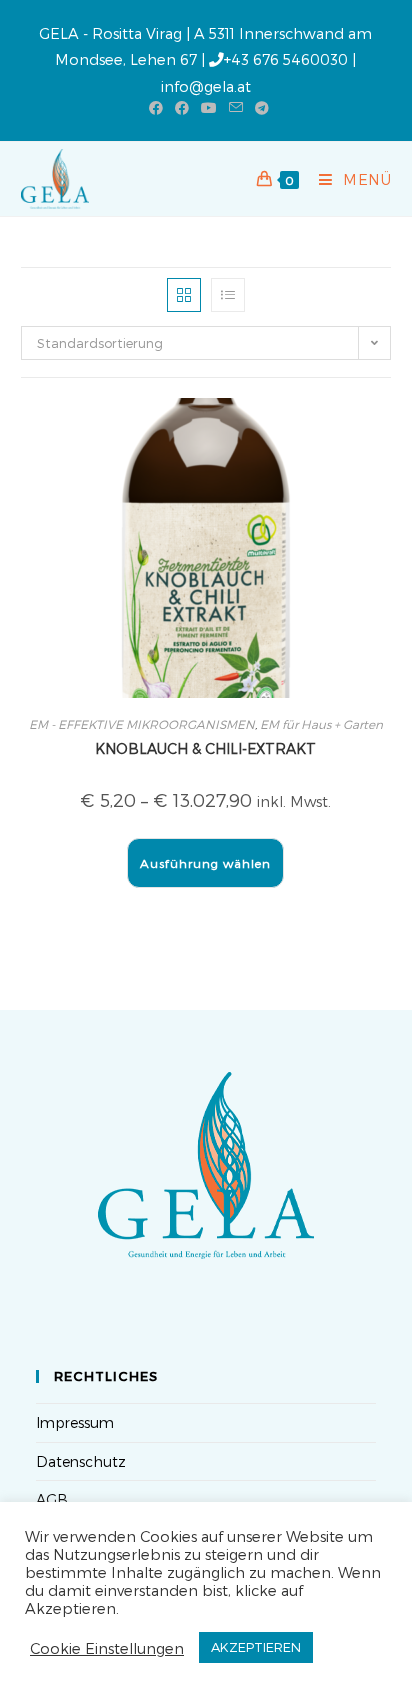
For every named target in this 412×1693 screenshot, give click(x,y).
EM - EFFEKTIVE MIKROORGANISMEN (142, 724)
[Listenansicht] (228, 295)
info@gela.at (206, 86)
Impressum (75, 1422)
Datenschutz (81, 1461)
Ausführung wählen (205, 863)
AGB (52, 1499)
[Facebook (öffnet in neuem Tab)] (156, 108)
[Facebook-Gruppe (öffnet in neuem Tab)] (182, 108)
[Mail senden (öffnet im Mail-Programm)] (236, 108)
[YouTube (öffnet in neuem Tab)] (209, 108)
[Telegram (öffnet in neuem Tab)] (259, 108)
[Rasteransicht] (184, 295)
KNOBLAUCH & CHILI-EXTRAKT (205, 748)
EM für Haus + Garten (321, 724)
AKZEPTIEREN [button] (256, 1647)
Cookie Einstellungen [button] (107, 1648)
